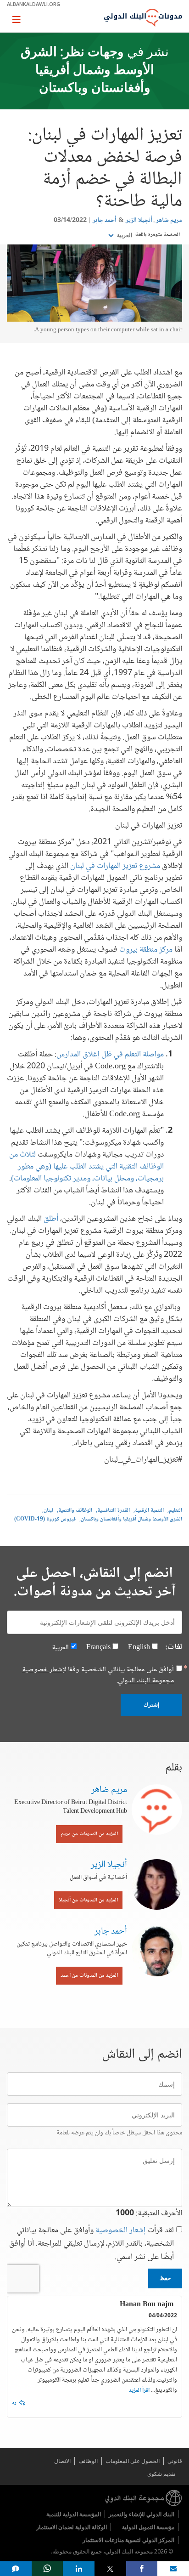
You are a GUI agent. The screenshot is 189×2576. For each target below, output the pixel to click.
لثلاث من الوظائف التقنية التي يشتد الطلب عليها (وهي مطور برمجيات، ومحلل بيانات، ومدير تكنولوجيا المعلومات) (86, 1167)
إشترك (151, 1705)
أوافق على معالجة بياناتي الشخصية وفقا (98, 1675)
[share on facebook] (142, 2569)
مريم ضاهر (169, 221)
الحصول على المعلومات (133, 2461)
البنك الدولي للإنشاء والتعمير (142, 2514)
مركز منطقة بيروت (146, 950)
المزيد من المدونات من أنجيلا (88, 1900)
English (139, 1648)
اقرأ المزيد (139, 2391)
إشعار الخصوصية (121, 2230)
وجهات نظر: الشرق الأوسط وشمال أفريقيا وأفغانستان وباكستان (87, 71)
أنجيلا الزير (139, 221)
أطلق (51, 1219)
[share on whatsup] (47, 2569)
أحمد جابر (105, 221)
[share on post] (110, 2569)
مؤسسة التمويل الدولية (148, 2527)
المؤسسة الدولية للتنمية (74, 2514)
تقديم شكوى (161, 2474)
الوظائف (88, 2461)
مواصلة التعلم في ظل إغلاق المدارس (110, 1055)
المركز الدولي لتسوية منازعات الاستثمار (128, 2540)
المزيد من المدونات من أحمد (89, 1976)
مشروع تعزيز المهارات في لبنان (115, 866)
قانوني (175, 2461)
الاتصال (62, 2461)
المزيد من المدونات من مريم (89, 1834)
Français (98, 1648)
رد (14, 2403)
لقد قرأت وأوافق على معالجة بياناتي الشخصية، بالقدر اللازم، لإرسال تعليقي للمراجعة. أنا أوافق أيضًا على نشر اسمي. (92, 2244)
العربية (124, 235)
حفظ (165, 2278)
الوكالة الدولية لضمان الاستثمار (72, 2527)
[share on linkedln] (79, 2569)
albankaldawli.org (33, 4)
